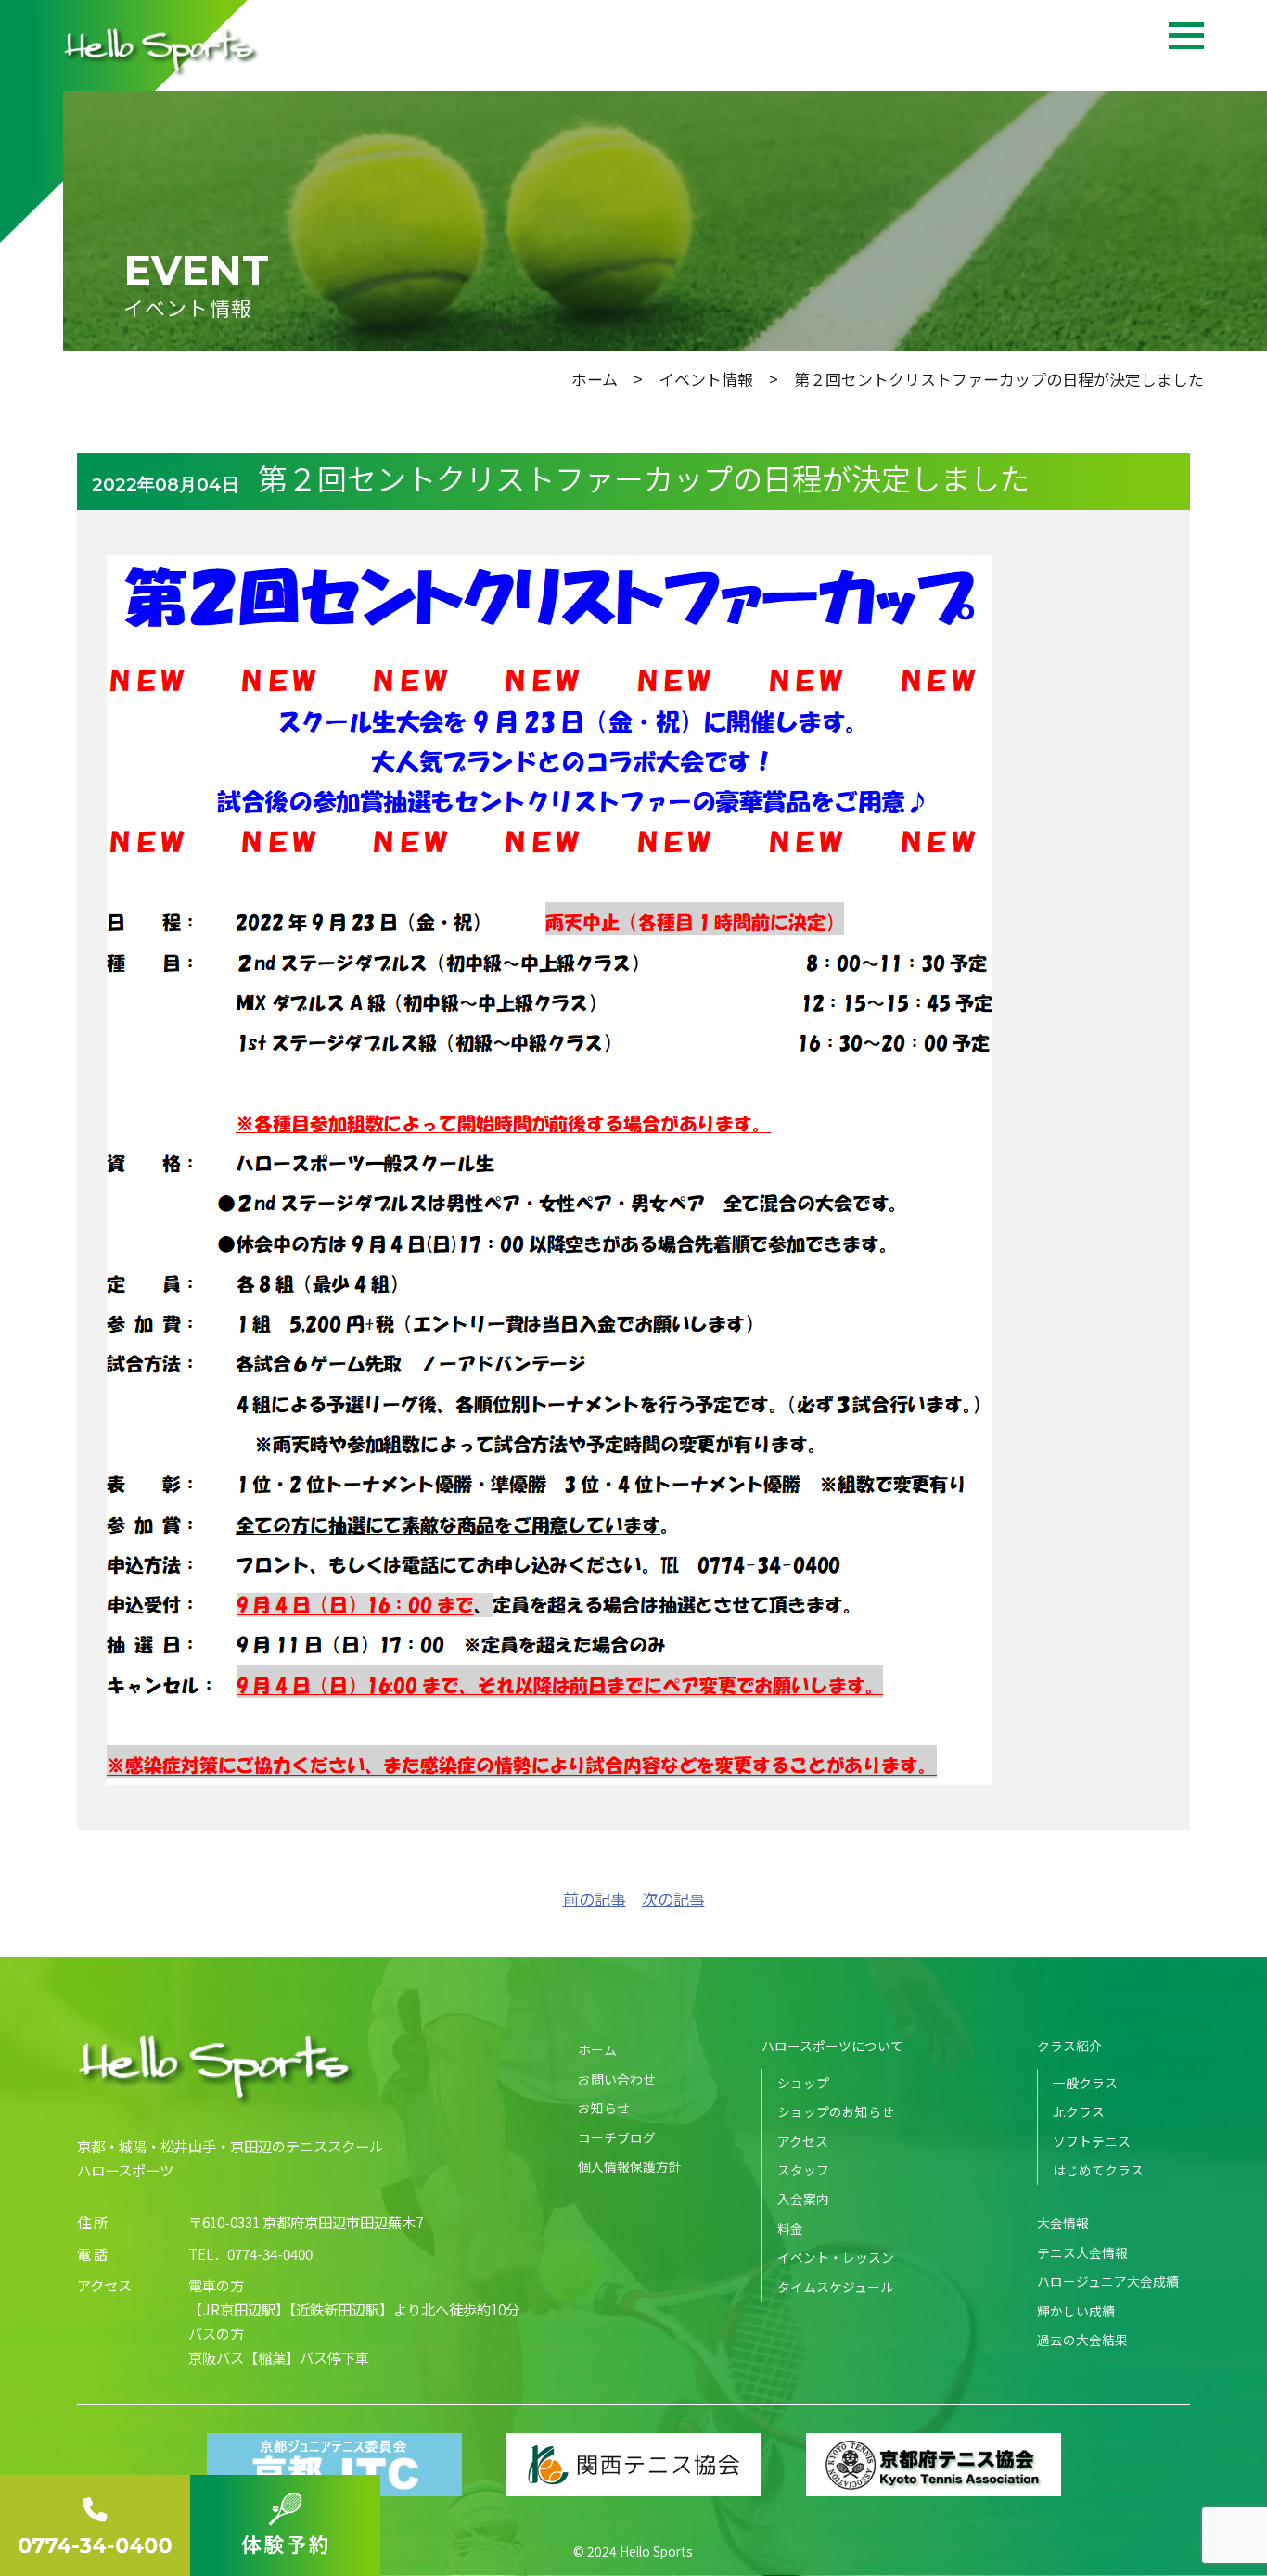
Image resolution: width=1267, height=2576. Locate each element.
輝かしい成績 (1076, 2311)
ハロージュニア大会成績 (1108, 2281)
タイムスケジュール (835, 2287)
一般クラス (1085, 2083)
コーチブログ (617, 2137)
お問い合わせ (617, 2079)
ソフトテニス (1092, 2141)
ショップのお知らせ (836, 2111)
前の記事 (595, 1899)
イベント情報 (706, 379)
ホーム (595, 379)
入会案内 (803, 2199)
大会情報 (1063, 2223)
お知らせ (604, 2108)
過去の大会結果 (1082, 2340)
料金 (790, 2228)
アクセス (803, 2141)
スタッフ (803, 2170)
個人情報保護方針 (630, 2166)
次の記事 (673, 1899)
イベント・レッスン (836, 2257)
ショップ (803, 2083)
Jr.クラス (1079, 2111)
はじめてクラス (1098, 2170)
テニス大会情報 (1082, 2252)
